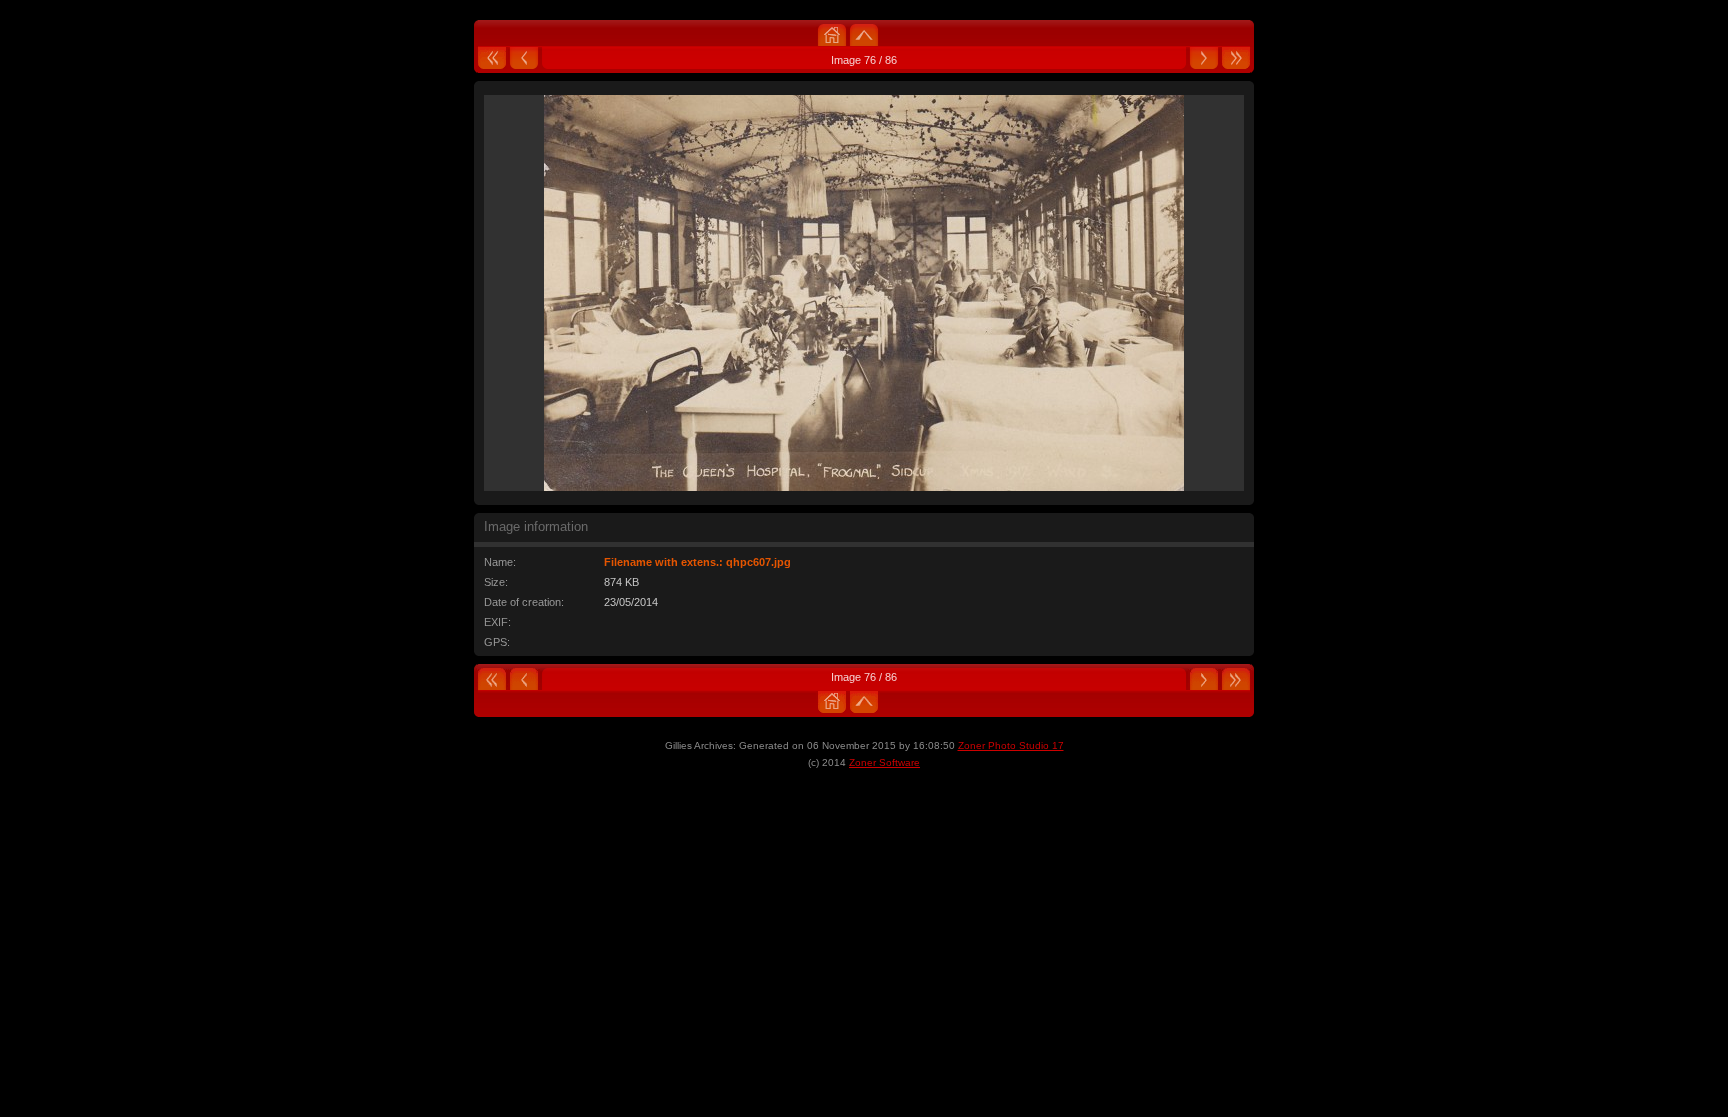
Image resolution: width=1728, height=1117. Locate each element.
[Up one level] (864, 33)
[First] (492, 60)
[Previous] (524, 60)
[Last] (1236, 60)
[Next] (1204, 60)
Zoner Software (884, 762)
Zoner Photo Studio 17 (1011, 745)
